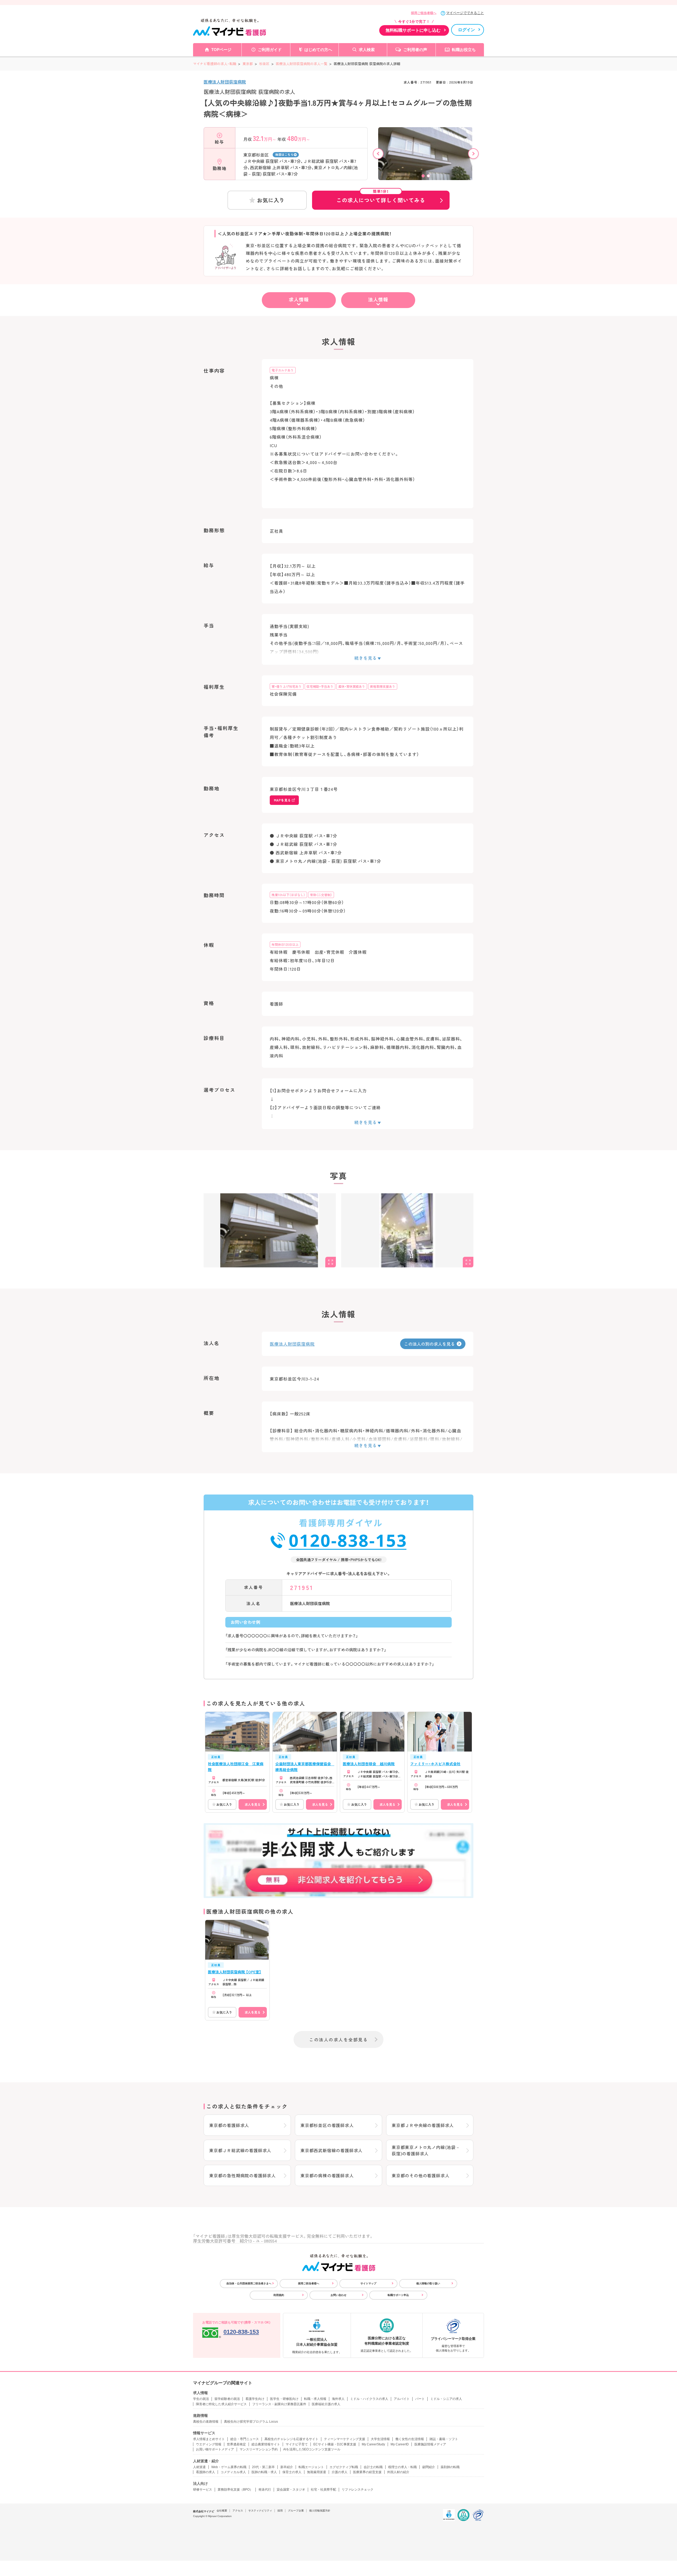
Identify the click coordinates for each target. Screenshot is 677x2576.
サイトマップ (368, 2283)
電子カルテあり (283, 370)
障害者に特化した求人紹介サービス (221, 2404)
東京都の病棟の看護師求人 (327, 2175)
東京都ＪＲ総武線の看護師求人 (240, 2150)
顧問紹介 (429, 2467)
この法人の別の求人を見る (429, 1344)
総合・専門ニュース (245, 2439)
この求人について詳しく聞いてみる (381, 197)
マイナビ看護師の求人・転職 (215, 64)
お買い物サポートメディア (215, 2449)
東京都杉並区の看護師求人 (327, 2125)
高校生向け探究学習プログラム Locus (251, 2422)
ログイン (466, 30)
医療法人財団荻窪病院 (225, 82)
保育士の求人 (292, 2472)
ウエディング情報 (209, 2444)
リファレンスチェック (358, 2490)
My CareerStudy (373, 2444)
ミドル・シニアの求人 (446, 2399)
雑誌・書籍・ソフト (444, 2439)
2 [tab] (428, 176)
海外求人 (338, 2399)
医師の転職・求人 (264, 2472)
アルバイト (402, 2399)
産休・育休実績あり (352, 686)
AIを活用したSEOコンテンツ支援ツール (312, 2449)
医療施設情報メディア (430, 2444)
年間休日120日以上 (285, 944)
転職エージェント (311, 2467)
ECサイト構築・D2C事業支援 (335, 2444)
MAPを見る (282, 800)
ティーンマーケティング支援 (345, 2439)
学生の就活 (201, 2399)
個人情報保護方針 (320, 2511)
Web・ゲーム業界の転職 (229, 2467)
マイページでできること (465, 13)
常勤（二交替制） (321, 895)
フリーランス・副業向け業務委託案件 (279, 2404)
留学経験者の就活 (227, 2399)
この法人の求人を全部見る (338, 2039)
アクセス (238, 2511)
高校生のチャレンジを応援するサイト (291, 2439)
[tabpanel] (426, 163)
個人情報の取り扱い (428, 2283)
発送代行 (265, 2490)
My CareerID (400, 2444)
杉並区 (264, 64)
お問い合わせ (338, 2295)
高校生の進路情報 (206, 2422)
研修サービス (203, 2490)
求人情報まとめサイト (209, 2439)
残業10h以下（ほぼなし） (288, 895)
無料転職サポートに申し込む (413, 30)
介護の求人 (340, 2472)
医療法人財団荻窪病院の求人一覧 (302, 64)
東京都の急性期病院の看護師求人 (243, 2175)
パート (420, 2399)
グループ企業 (296, 2511)
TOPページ (221, 50)
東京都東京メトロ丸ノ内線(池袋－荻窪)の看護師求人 (426, 2150)
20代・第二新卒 (263, 2467)
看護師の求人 (205, 2472)
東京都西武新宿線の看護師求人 (331, 2150)
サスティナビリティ (260, 2511)
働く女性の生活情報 (410, 2439)
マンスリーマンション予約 (259, 2449)
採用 (280, 2511)
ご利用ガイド (270, 50)
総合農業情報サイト (266, 2444)
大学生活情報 (380, 2439)
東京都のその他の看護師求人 (420, 2175)
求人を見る (253, 1804)
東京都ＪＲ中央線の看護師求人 (423, 2125)
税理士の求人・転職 (402, 2467)
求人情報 (299, 299)
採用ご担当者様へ (424, 13)
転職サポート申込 (398, 2295)
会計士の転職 (373, 2467)
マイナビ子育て (297, 2444)
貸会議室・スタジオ (291, 2490)
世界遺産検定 (236, 2444)
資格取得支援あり (383, 686)
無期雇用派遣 (317, 2472)
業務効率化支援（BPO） (235, 2490)
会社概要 (222, 2511)
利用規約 (279, 2295)
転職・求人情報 (315, 2399)
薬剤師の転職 (450, 2467)
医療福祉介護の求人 (326, 2404)
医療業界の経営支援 (367, 2472)
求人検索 (367, 50)
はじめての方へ (318, 50)
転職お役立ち (464, 50)
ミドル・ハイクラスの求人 (369, 2399)
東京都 (248, 64)
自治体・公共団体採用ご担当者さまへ (249, 2283)
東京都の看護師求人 (229, 2125)
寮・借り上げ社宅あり (287, 686)
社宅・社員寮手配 (323, 2490)
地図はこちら (284, 154)
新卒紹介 (287, 2467)
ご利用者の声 (415, 50)
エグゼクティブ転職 (344, 2467)
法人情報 (378, 299)
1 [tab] (423, 176)
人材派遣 (199, 2467)
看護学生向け (255, 2399)
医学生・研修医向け (284, 2399)
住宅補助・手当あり (320, 686)
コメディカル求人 (233, 2472)
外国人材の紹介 (398, 2472)
